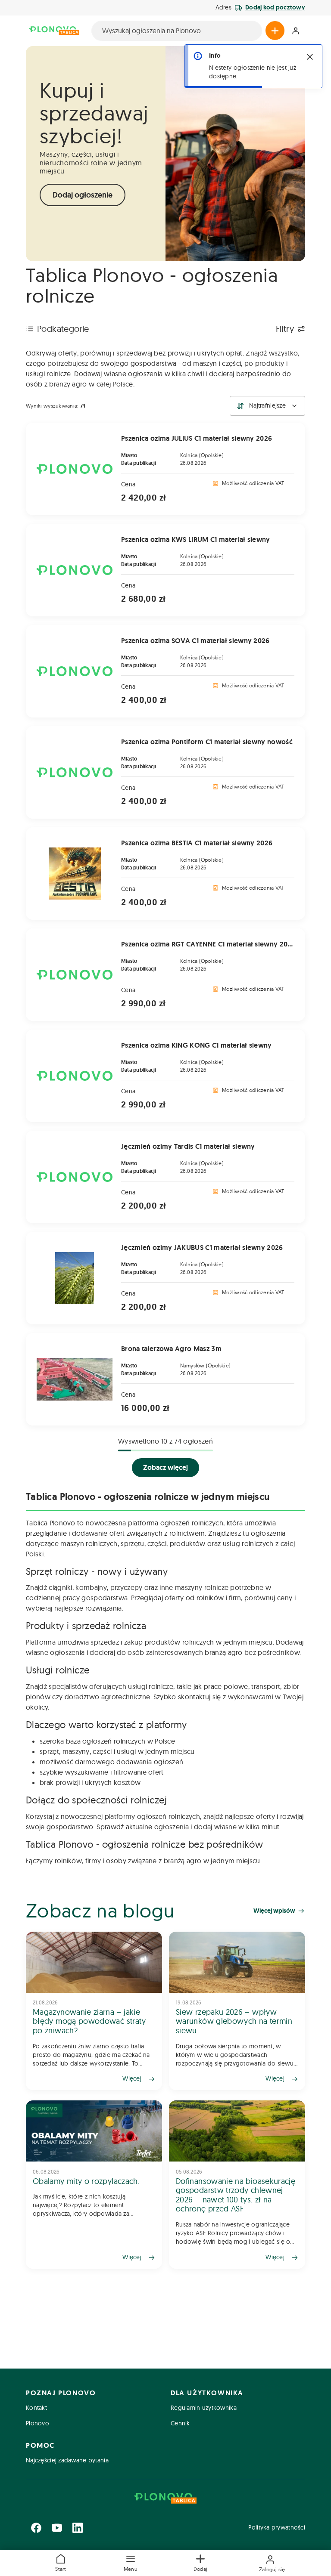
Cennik (180, 2423)
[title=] (94, 2011)
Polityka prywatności (277, 2527)
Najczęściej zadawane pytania (67, 2460)
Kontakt (36, 2408)
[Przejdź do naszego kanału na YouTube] (57, 2528)
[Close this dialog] (310, 57)
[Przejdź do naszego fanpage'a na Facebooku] (36, 2528)
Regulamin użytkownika (204, 2408)
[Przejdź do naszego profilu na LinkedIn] (78, 2528)
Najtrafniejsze (267, 405)
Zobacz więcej (165, 1467)
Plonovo (37, 2423)
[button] (131, 2563)
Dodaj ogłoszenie (83, 195)
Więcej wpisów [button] (274, 1911)
